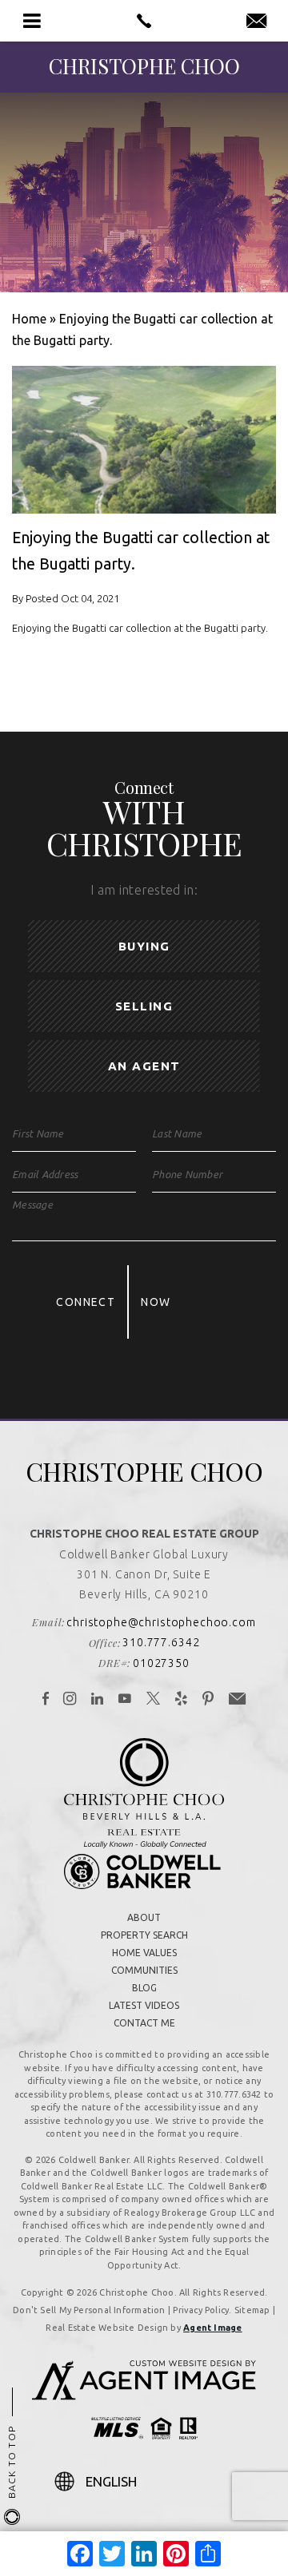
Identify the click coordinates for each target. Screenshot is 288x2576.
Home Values (144, 1953)
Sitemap (252, 2310)
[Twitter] (154, 1700)
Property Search (144, 1935)
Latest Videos (144, 2005)
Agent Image (212, 2328)
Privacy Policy (201, 2310)
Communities (144, 1970)
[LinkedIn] (98, 1700)
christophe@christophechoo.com (161, 1622)
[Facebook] (46, 1700)
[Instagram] (70, 1700)
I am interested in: (144, 890)
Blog (144, 1988)
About (144, 1917)
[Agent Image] (144, 2395)
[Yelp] (182, 1700)
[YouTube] (125, 1700)
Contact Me (144, 2023)
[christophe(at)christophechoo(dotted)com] (256, 22)
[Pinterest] (208, 1700)
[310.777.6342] (144, 21)
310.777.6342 (161, 1642)
